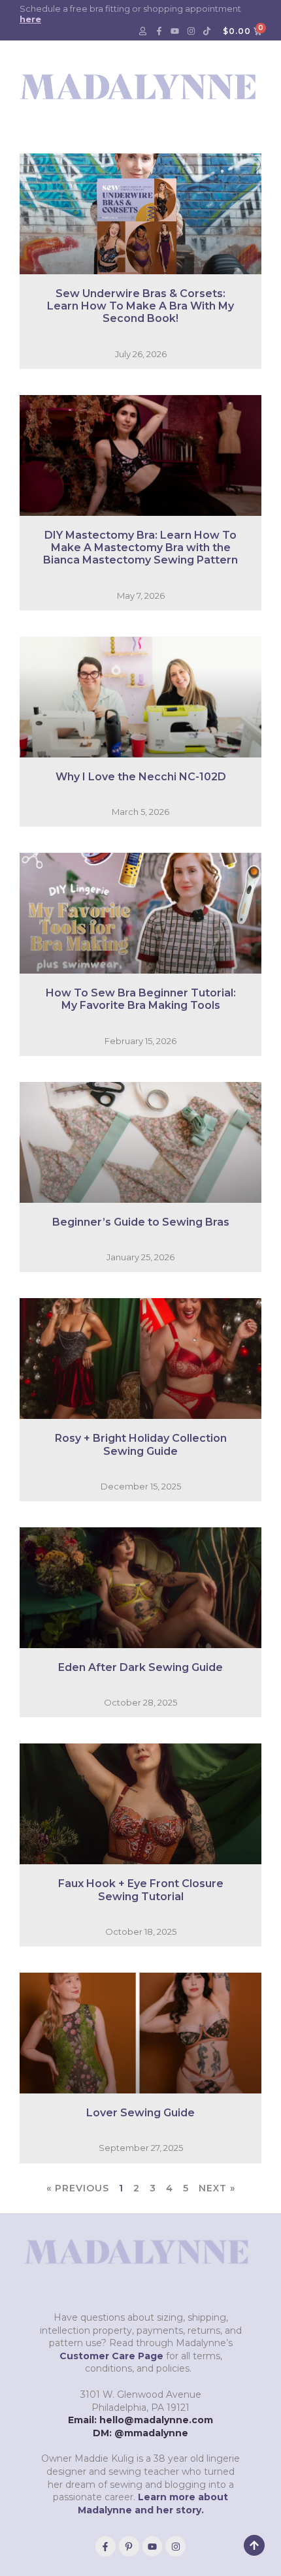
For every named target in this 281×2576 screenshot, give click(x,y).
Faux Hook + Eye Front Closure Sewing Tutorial (141, 1890)
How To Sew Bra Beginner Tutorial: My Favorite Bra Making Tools (141, 999)
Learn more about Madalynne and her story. (153, 2504)
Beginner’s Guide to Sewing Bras (141, 1222)
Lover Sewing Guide (140, 2113)
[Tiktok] (207, 31)
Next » (217, 2188)
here (30, 19)
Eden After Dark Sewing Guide (140, 1667)
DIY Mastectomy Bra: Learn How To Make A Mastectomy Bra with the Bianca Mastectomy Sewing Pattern (140, 548)
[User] (143, 31)
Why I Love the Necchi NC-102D (141, 777)
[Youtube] (175, 31)
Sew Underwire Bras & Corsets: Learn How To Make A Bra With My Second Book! (140, 306)
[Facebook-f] (159, 31)
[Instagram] (191, 31)
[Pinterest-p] (129, 2546)
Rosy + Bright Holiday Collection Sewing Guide (141, 1444)
